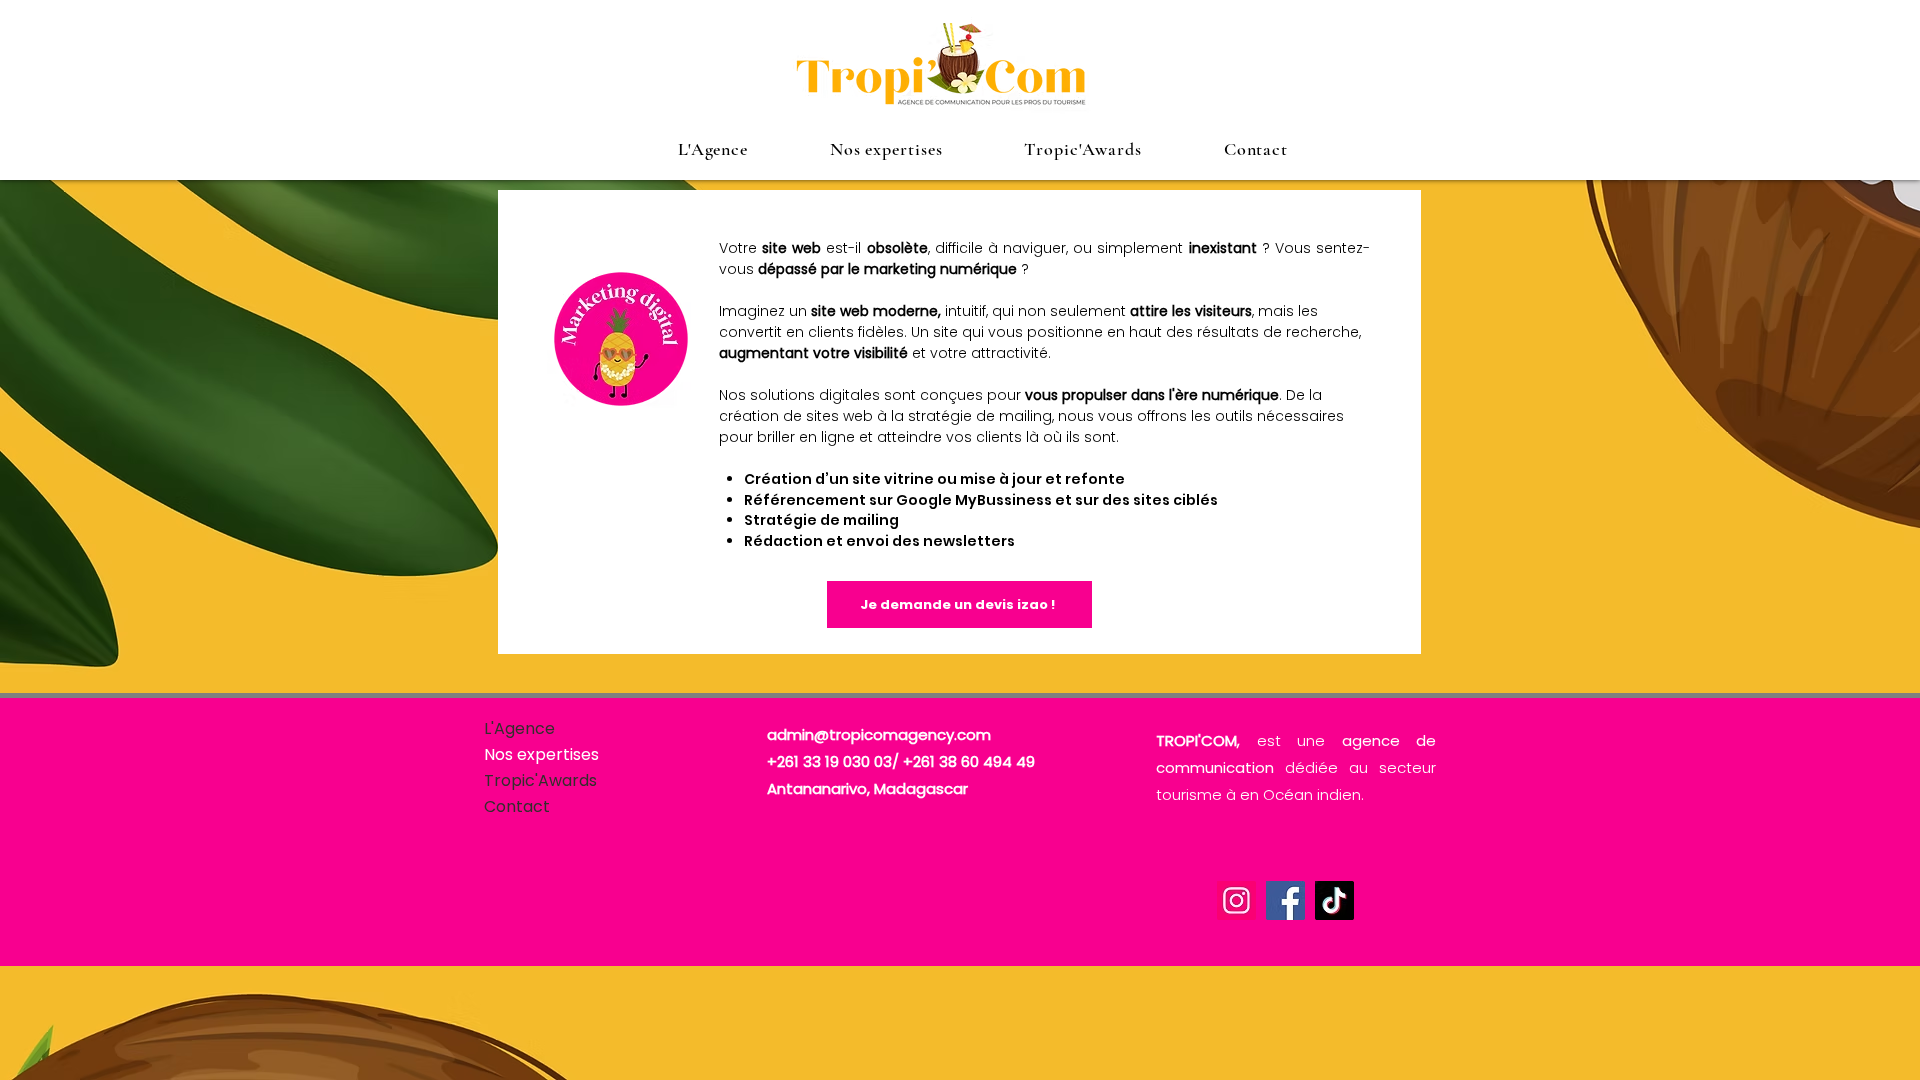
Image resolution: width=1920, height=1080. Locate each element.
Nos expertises (541, 754)
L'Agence (519, 728)
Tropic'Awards (540, 780)
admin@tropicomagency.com (879, 734)
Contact (517, 806)
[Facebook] (1285, 900)
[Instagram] (1236, 900)
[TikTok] (1334, 900)
